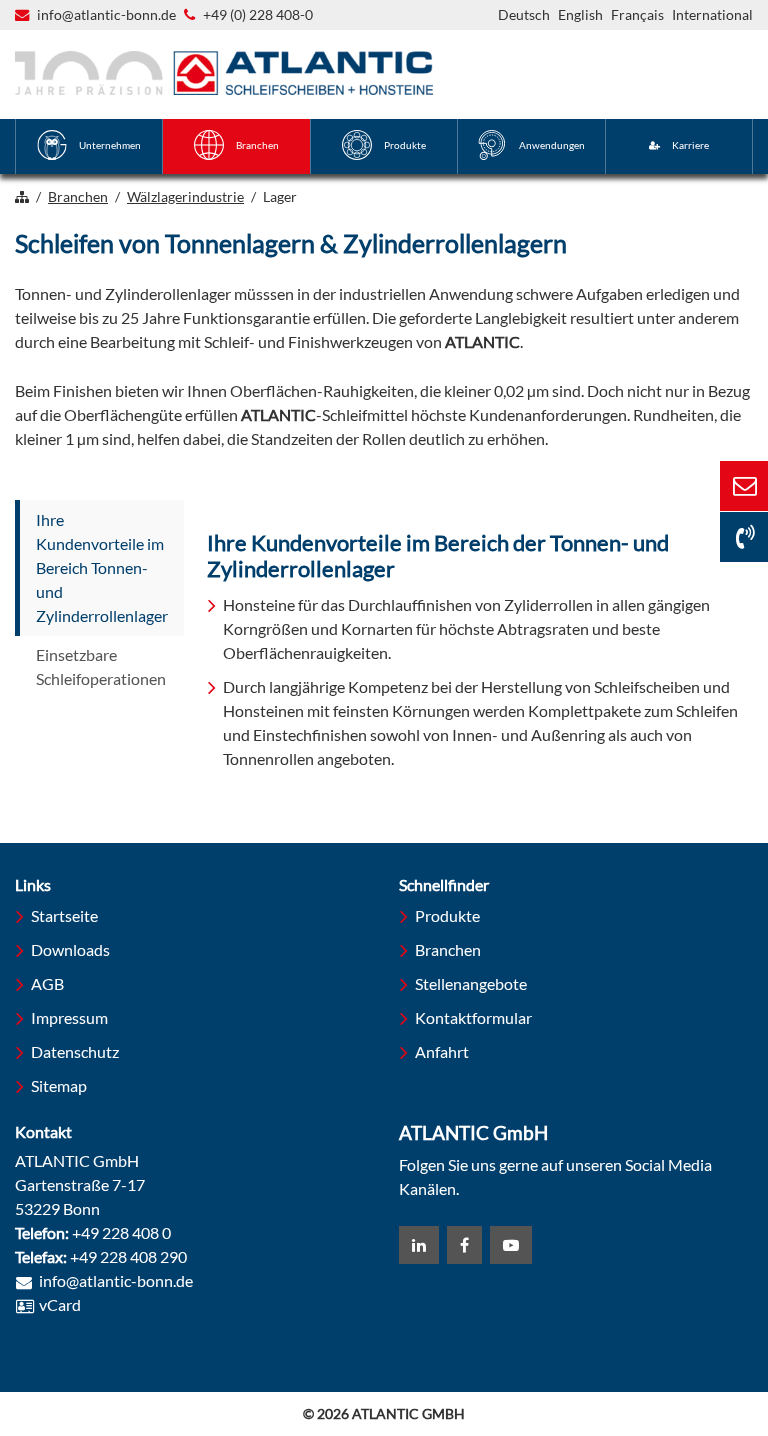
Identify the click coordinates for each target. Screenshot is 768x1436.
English (580, 14)
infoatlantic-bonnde (106, 16)
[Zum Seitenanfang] (668, 1344)
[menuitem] (89, 146)
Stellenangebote (471, 983)
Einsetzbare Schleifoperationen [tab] (101, 666)
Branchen (448, 949)
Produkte (447, 915)
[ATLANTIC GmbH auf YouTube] (511, 1245)
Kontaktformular (473, 1017)
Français (637, 14)
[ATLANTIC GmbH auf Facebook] (464, 1245)
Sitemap (59, 1085)
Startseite (64, 915)
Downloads (70, 949)
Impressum (69, 1017)
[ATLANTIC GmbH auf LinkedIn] (419, 1245)
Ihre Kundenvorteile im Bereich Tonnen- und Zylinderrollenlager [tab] (102, 567)
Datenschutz (75, 1051)
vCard (60, 1304)
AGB (47, 983)
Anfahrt (442, 1051)
